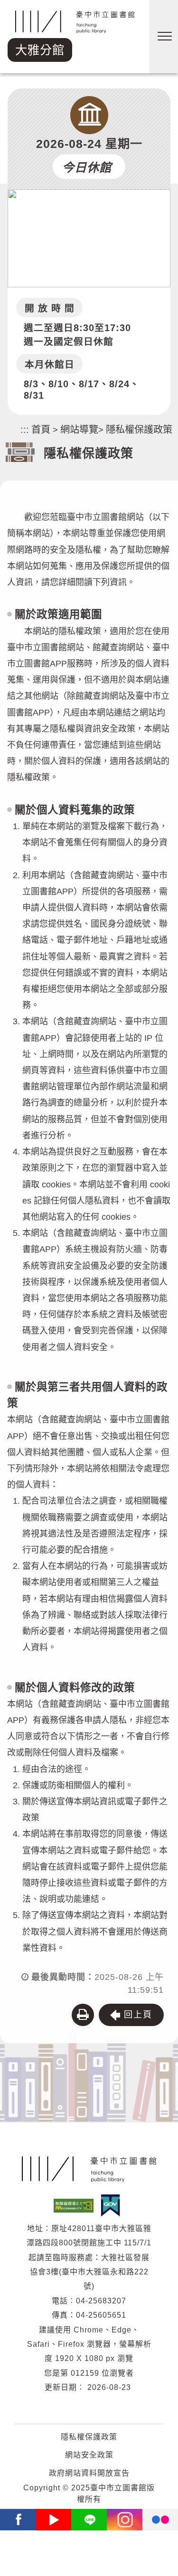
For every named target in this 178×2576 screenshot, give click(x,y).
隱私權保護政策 (139, 430)
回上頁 (138, 2015)
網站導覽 (79, 430)
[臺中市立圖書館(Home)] (89, 2169)
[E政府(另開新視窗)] (113, 2205)
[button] (83, 2015)
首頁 (41, 430)
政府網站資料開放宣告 (89, 2473)
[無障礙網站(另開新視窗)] (76, 2205)
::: (25, 430)
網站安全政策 (89, 2455)
